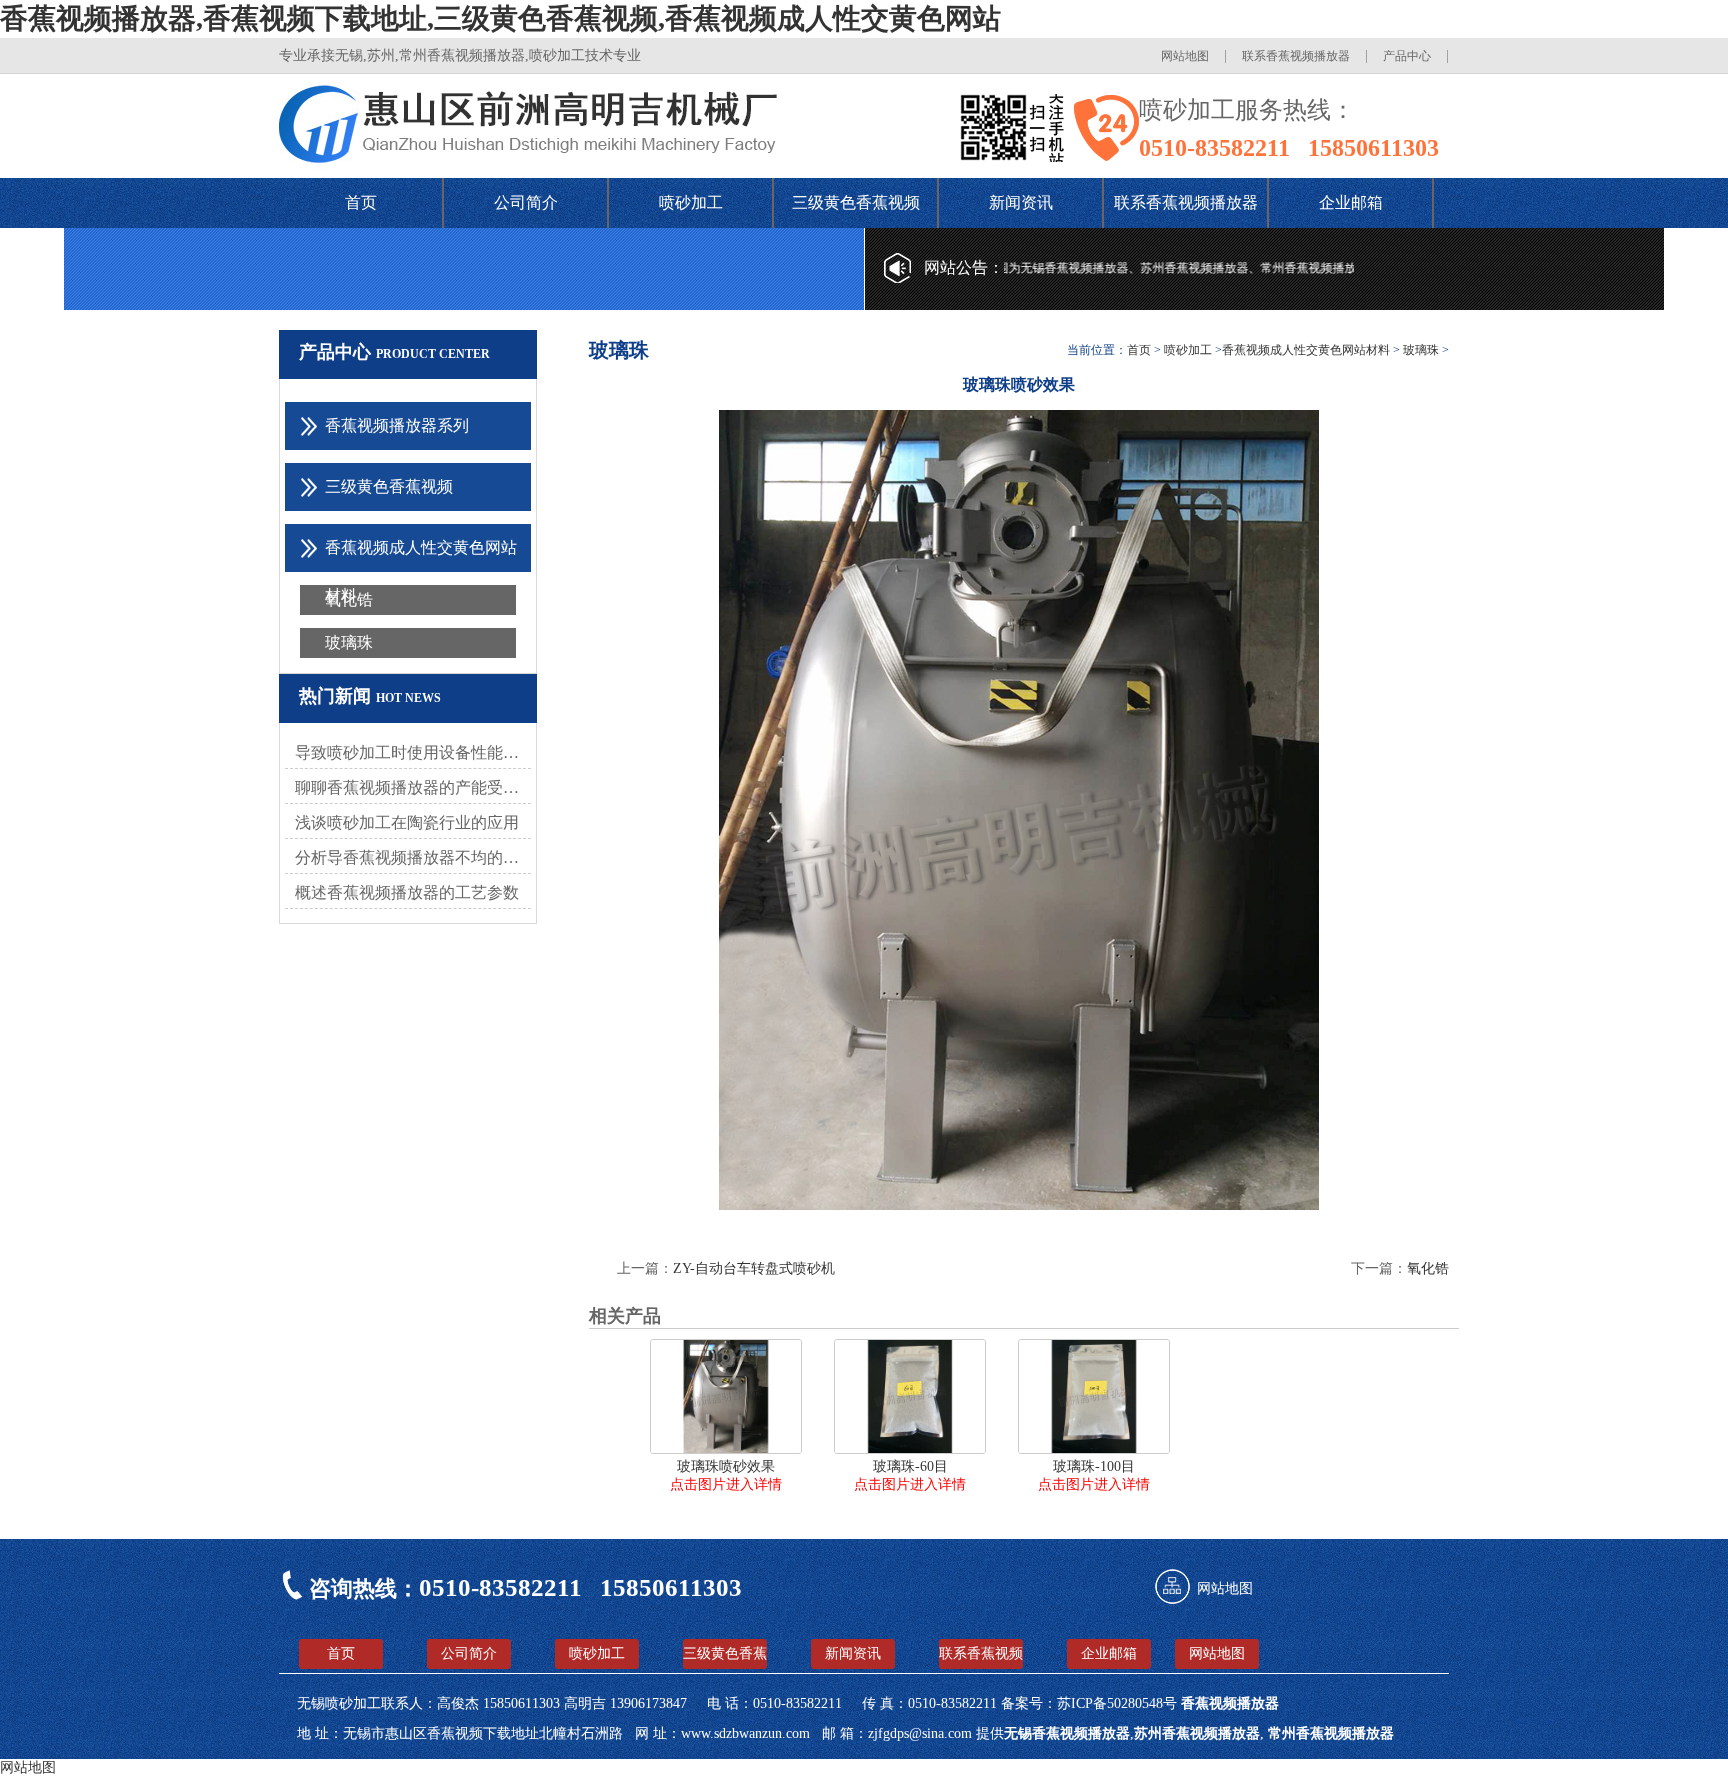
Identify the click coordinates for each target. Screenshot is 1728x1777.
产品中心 (1407, 56)
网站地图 (1185, 56)
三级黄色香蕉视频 (856, 202)
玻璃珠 (349, 642)
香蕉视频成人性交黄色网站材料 (1306, 350)
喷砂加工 (691, 202)
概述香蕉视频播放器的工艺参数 (407, 892)
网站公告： (964, 267)
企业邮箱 (1351, 202)
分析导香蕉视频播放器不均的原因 (413, 857)
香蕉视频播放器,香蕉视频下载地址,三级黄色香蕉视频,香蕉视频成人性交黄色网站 (500, 18)
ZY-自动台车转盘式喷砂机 (754, 1268)
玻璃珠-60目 (910, 1466)
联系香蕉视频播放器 (1296, 56)
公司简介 (526, 202)
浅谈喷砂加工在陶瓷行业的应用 (407, 822)
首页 (361, 202)
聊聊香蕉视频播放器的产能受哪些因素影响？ (413, 787)
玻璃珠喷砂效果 (726, 1466)
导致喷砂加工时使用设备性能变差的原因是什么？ (413, 752)
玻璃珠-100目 (1094, 1466)
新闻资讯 (1021, 202)
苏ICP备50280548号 (1119, 1703)
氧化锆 (349, 599)
